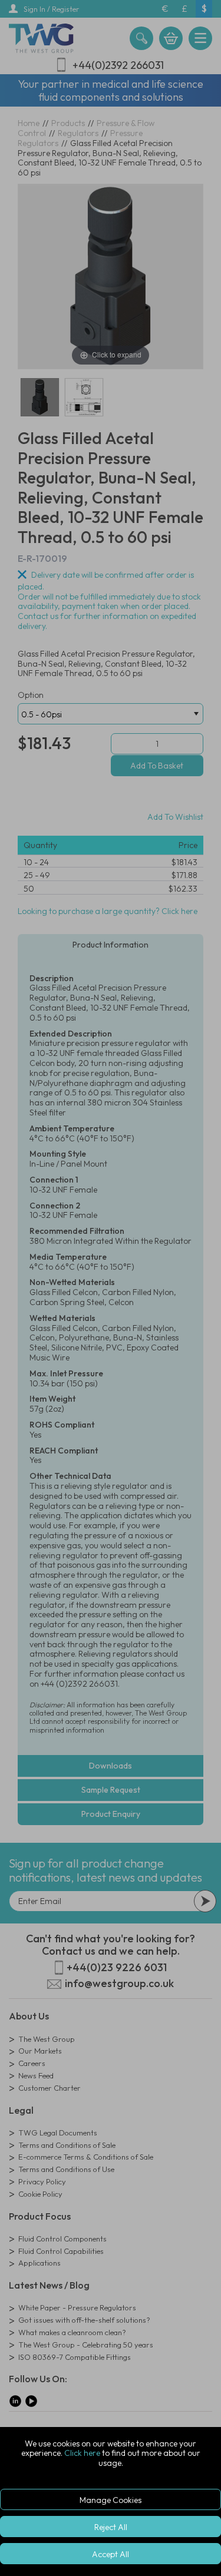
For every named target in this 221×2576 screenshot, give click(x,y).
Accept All (111, 2554)
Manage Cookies (111, 2500)
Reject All (111, 2527)
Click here (82, 2453)
